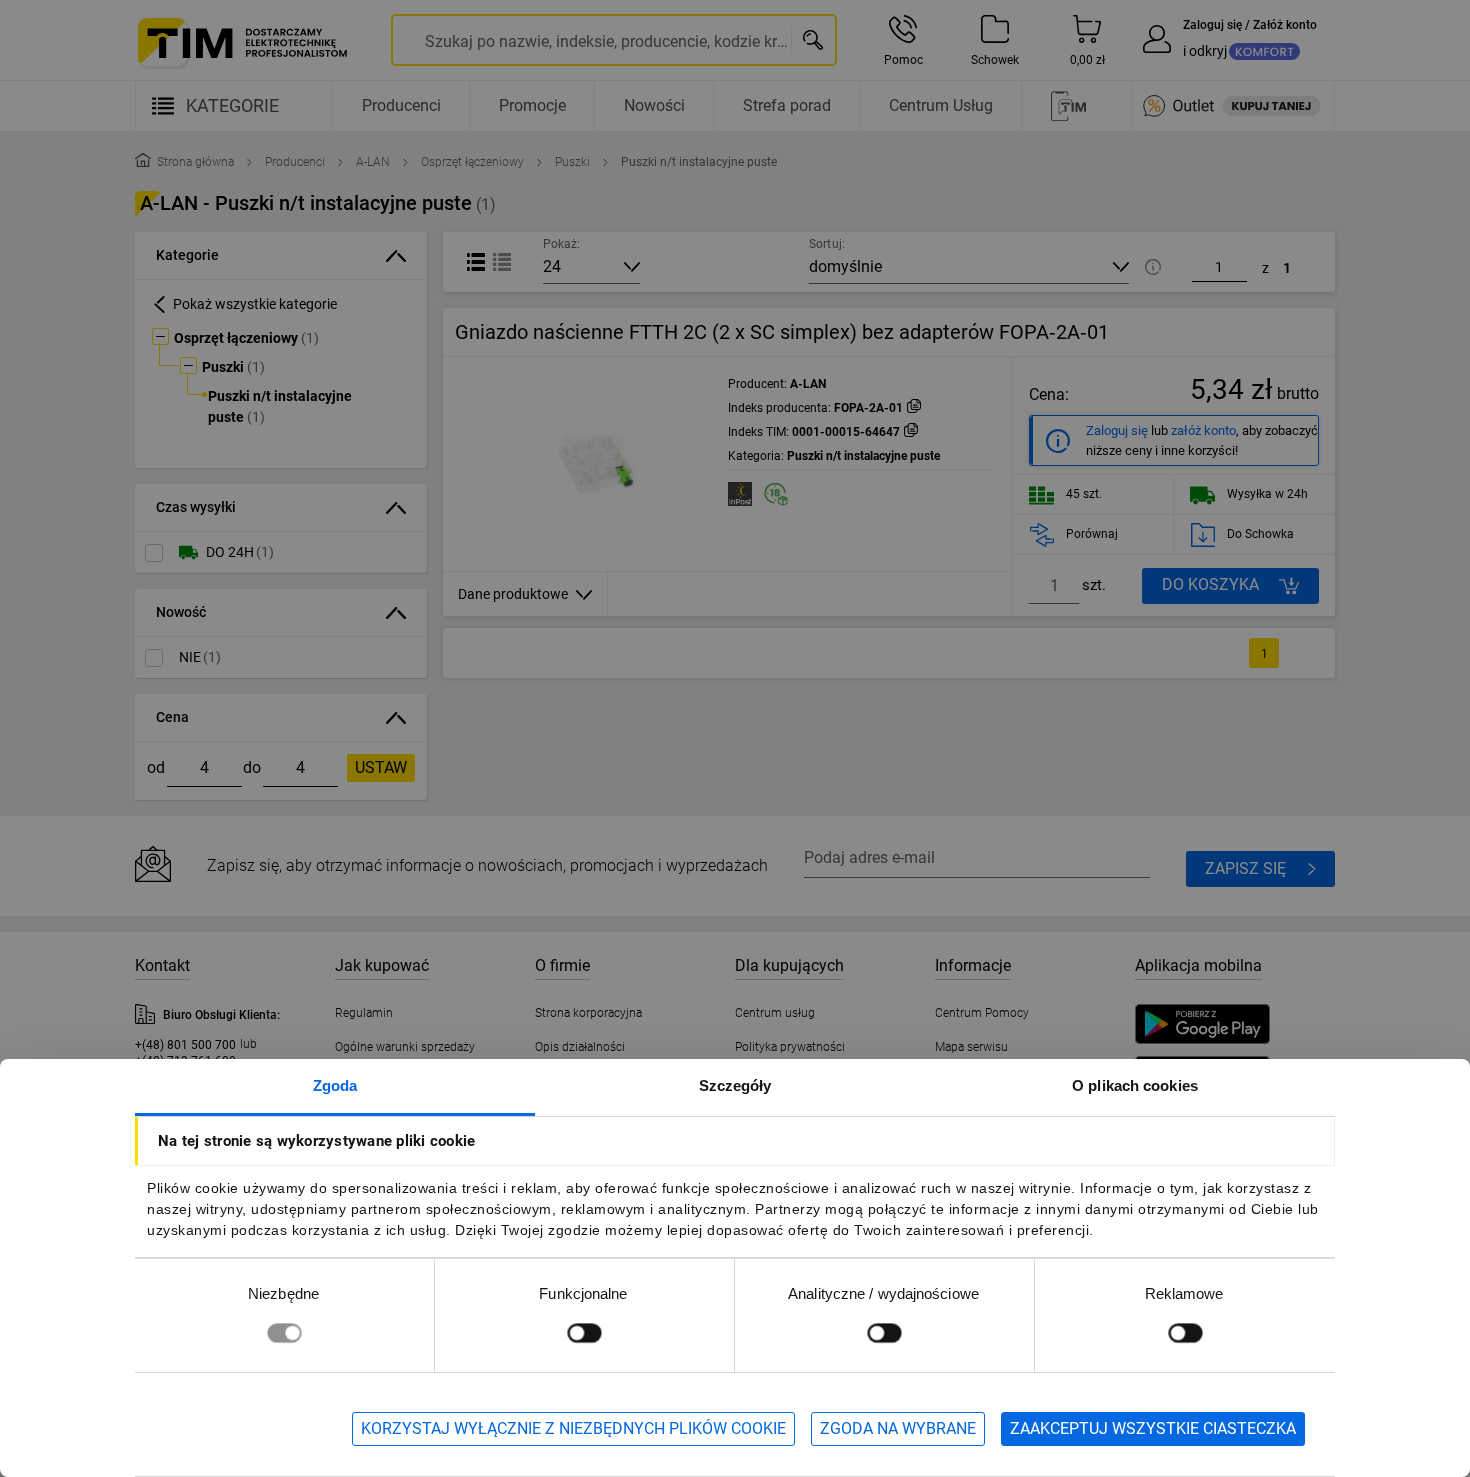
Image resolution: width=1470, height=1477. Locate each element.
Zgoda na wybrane (898, 1428)
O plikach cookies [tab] (1135, 1085)
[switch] (584, 1332)
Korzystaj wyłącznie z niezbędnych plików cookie (573, 1428)
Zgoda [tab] (335, 1085)
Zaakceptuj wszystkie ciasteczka (1153, 1428)
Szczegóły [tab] (735, 1085)
